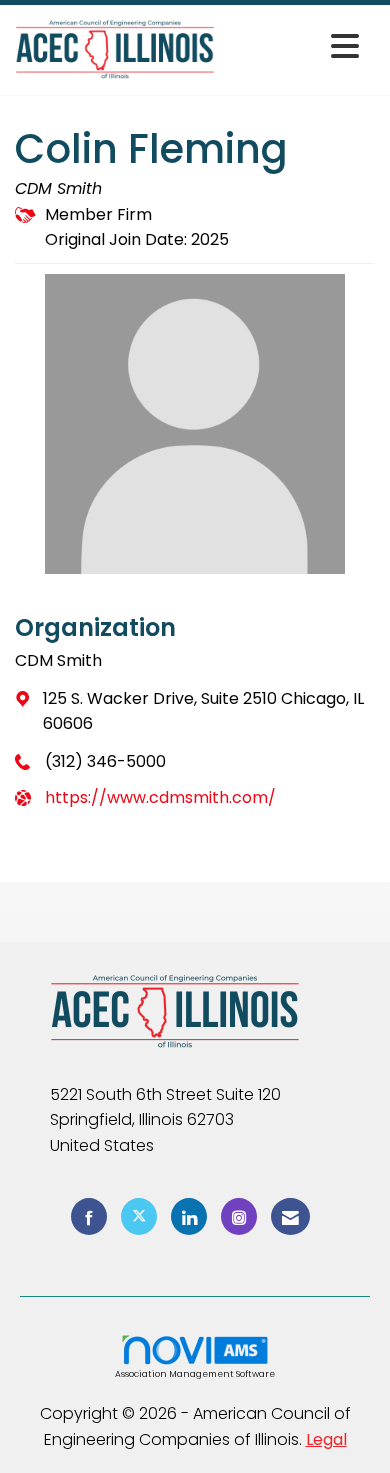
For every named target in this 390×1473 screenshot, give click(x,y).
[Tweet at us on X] (139, 1216)
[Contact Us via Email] (290, 1216)
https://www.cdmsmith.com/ (160, 797)
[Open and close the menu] (292, 46)
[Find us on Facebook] (89, 1216)
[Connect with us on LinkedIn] (189, 1216)
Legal (326, 1439)
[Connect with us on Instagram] (239, 1216)
